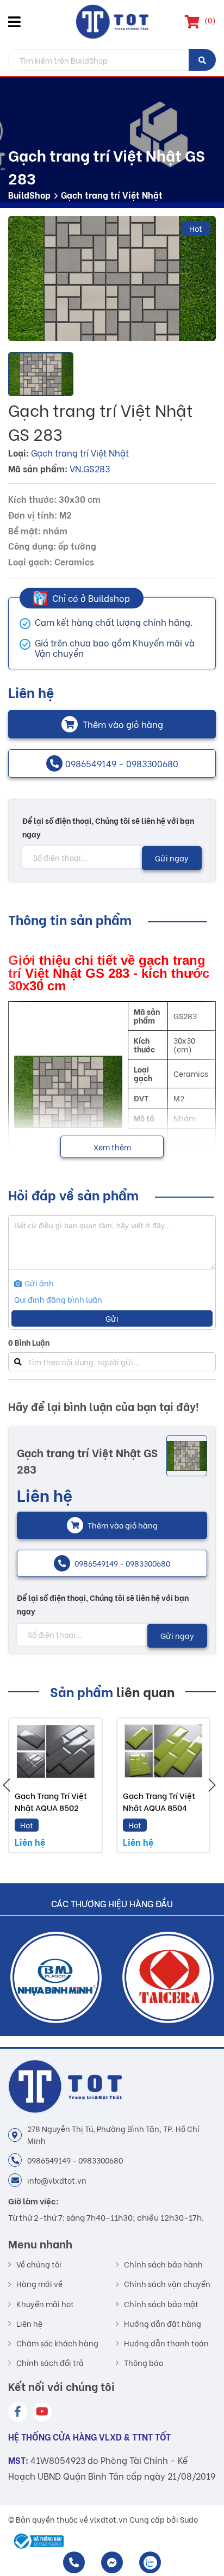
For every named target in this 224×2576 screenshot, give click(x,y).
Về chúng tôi (39, 2264)
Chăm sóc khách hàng (57, 2343)
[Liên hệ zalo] (150, 2562)
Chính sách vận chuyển (167, 2284)
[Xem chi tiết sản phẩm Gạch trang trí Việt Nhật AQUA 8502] (55, 1751)
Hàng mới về (39, 2284)
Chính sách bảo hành (163, 2264)
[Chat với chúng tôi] (112, 2562)
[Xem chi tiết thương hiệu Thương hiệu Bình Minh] (56, 1977)
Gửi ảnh (38, 1283)
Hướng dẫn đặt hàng (163, 2324)
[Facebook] (18, 2412)
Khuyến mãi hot (45, 2304)
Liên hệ (29, 2324)
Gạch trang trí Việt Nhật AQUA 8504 (159, 1801)
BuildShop (29, 195)
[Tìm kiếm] (202, 60)
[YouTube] (42, 2412)
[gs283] (112, 279)
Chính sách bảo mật (161, 2304)
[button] (16, 22)
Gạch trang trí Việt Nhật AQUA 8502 (51, 1801)
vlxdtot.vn (109, 2519)
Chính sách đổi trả (50, 2363)
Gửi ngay (172, 858)
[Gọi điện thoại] (74, 2562)
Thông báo (144, 2363)
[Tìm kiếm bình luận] (18, 1362)
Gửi (112, 1318)
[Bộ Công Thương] (36, 2541)
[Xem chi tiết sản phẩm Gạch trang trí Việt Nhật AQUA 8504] (164, 1751)
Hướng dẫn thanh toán (166, 2343)
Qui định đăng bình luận (58, 1299)
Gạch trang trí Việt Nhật (112, 195)
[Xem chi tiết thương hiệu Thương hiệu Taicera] (168, 1977)
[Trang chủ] (112, 22)
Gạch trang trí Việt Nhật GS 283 (87, 1460)
